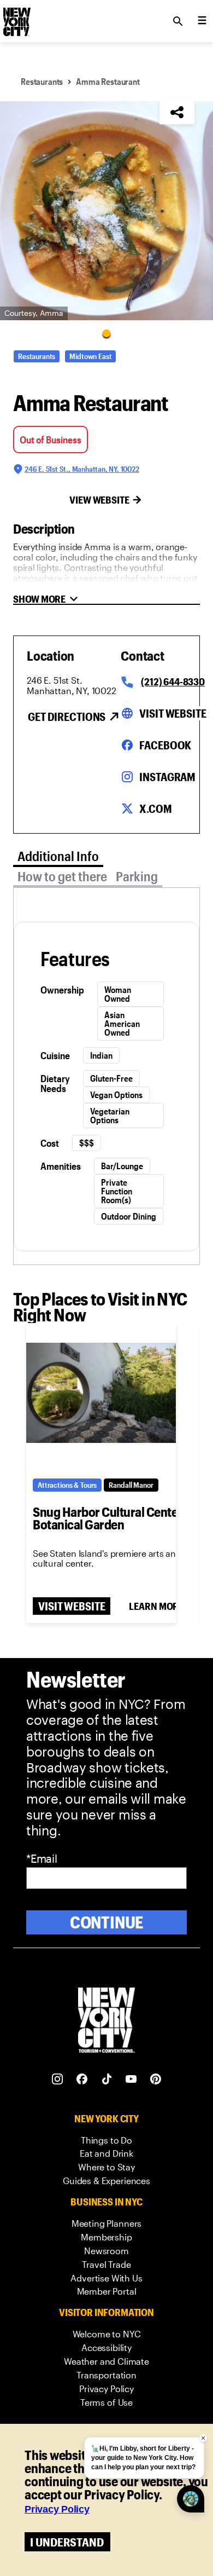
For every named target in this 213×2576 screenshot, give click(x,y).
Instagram (167, 777)
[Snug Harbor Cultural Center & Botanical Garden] (101, 1393)
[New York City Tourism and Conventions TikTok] (107, 2079)
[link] (106, 2141)
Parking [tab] (137, 876)
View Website (99, 500)
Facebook (165, 745)
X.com (155, 808)
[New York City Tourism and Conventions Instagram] (58, 2079)
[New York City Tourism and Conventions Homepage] (106, 2021)
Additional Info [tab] (58, 856)
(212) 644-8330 (173, 681)
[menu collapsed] (202, 21)
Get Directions (67, 717)
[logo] (16, 18)
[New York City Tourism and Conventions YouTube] (131, 2079)
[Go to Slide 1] (106, 333)
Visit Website (173, 713)
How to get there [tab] (62, 876)
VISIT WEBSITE (72, 1606)
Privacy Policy (57, 2509)
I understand (67, 2542)
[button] (106, 211)
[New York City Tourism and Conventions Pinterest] (156, 2079)
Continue (107, 1922)
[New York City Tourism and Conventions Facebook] (82, 2079)
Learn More (156, 1606)
